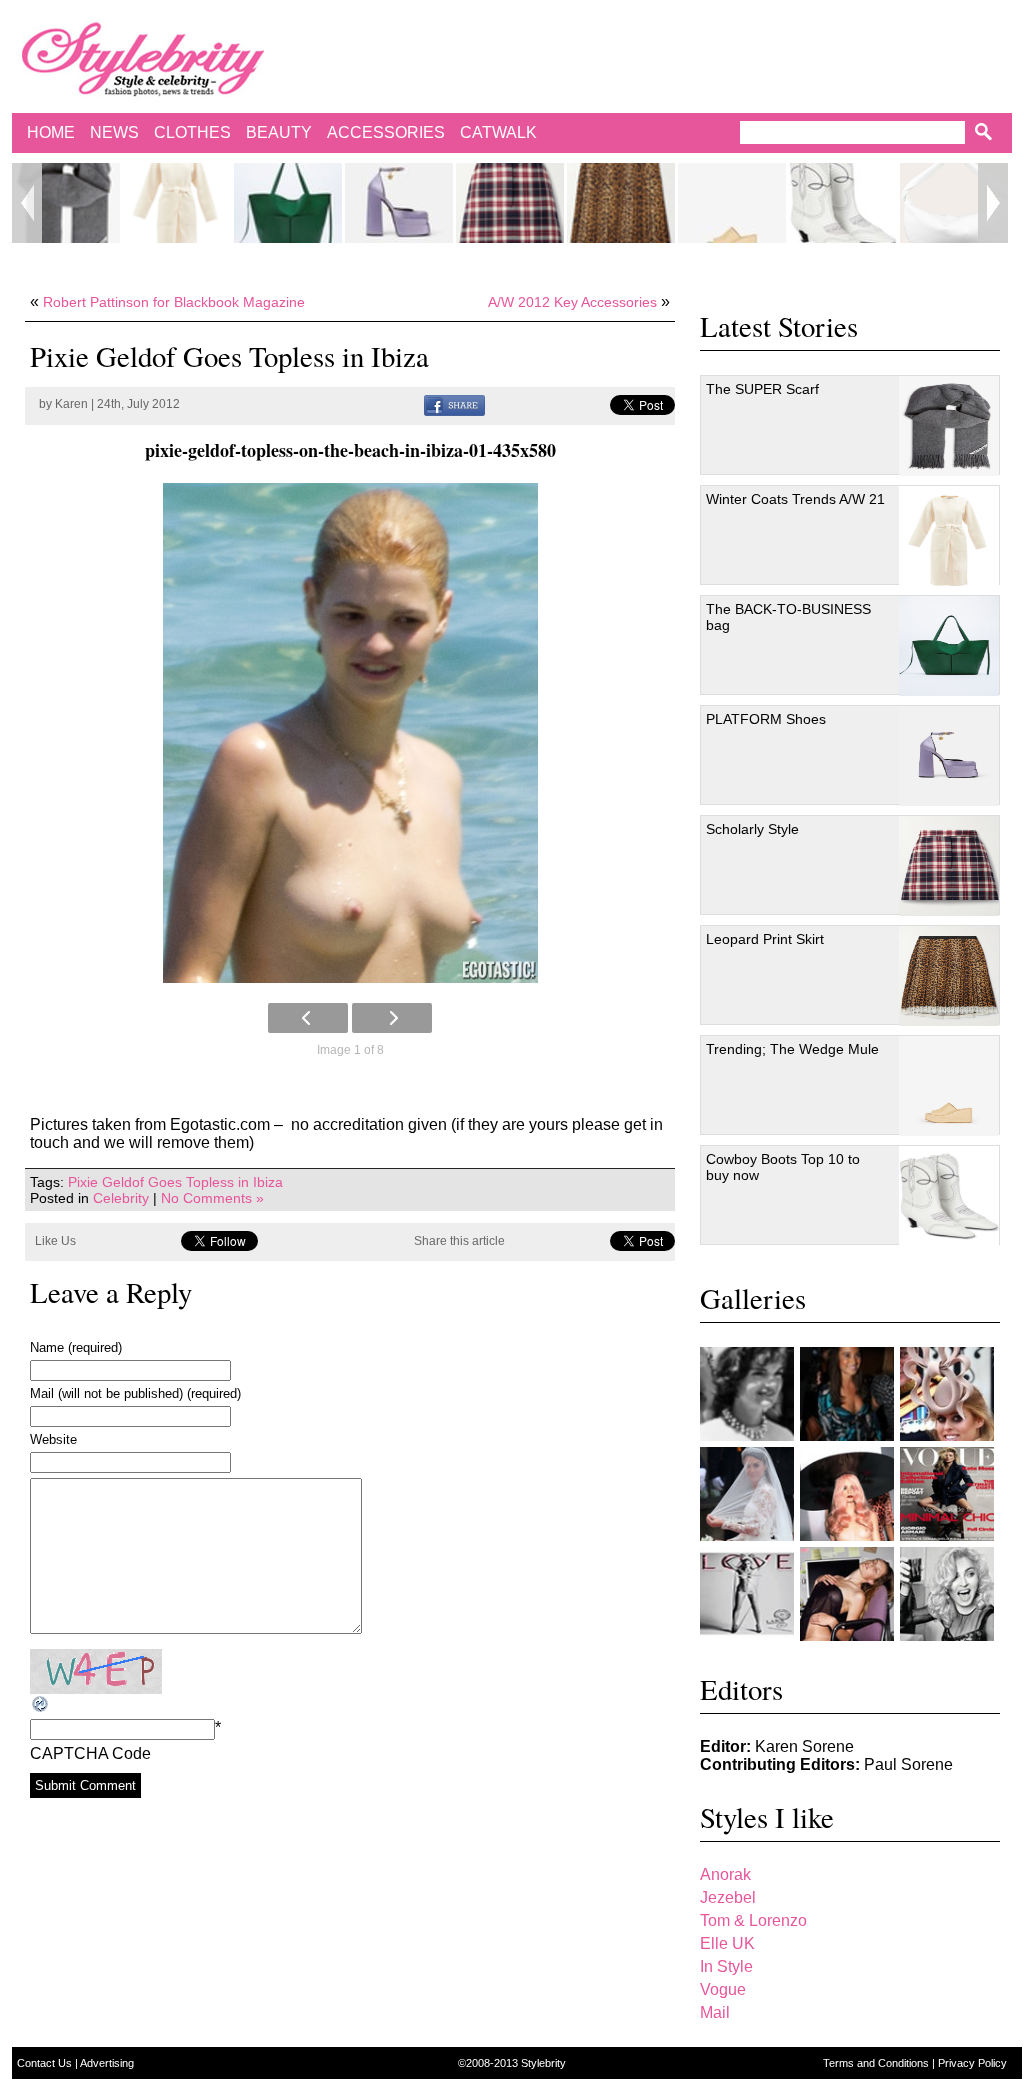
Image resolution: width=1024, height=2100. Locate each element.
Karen (71, 404)
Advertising (107, 2063)
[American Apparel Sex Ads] (847, 1594)
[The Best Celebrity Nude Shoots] (747, 1594)
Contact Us (46, 2063)
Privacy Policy (972, 2063)
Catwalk (498, 132)
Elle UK (727, 1943)
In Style (726, 1966)
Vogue (723, 1989)
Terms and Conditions (877, 2063)
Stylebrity (543, 2063)
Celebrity (121, 1198)
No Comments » (212, 1198)
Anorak (725, 1874)
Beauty (279, 132)
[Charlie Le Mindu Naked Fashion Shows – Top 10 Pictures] (847, 1494)
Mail (715, 2012)
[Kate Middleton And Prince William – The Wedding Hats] (947, 1394)
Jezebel (728, 1897)
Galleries (753, 1298)
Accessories (386, 132)
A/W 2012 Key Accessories (572, 302)
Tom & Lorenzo (753, 1920)
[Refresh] (41, 1704)
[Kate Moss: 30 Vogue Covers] (947, 1494)
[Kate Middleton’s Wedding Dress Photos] (747, 1494)
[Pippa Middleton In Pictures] (847, 1394)
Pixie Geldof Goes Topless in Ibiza (175, 1182)
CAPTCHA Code (90, 1753)
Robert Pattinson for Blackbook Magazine (174, 302)
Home (51, 132)
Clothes (192, 132)
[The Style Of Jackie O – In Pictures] (747, 1394)
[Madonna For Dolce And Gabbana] (947, 1594)
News (114, 132)
